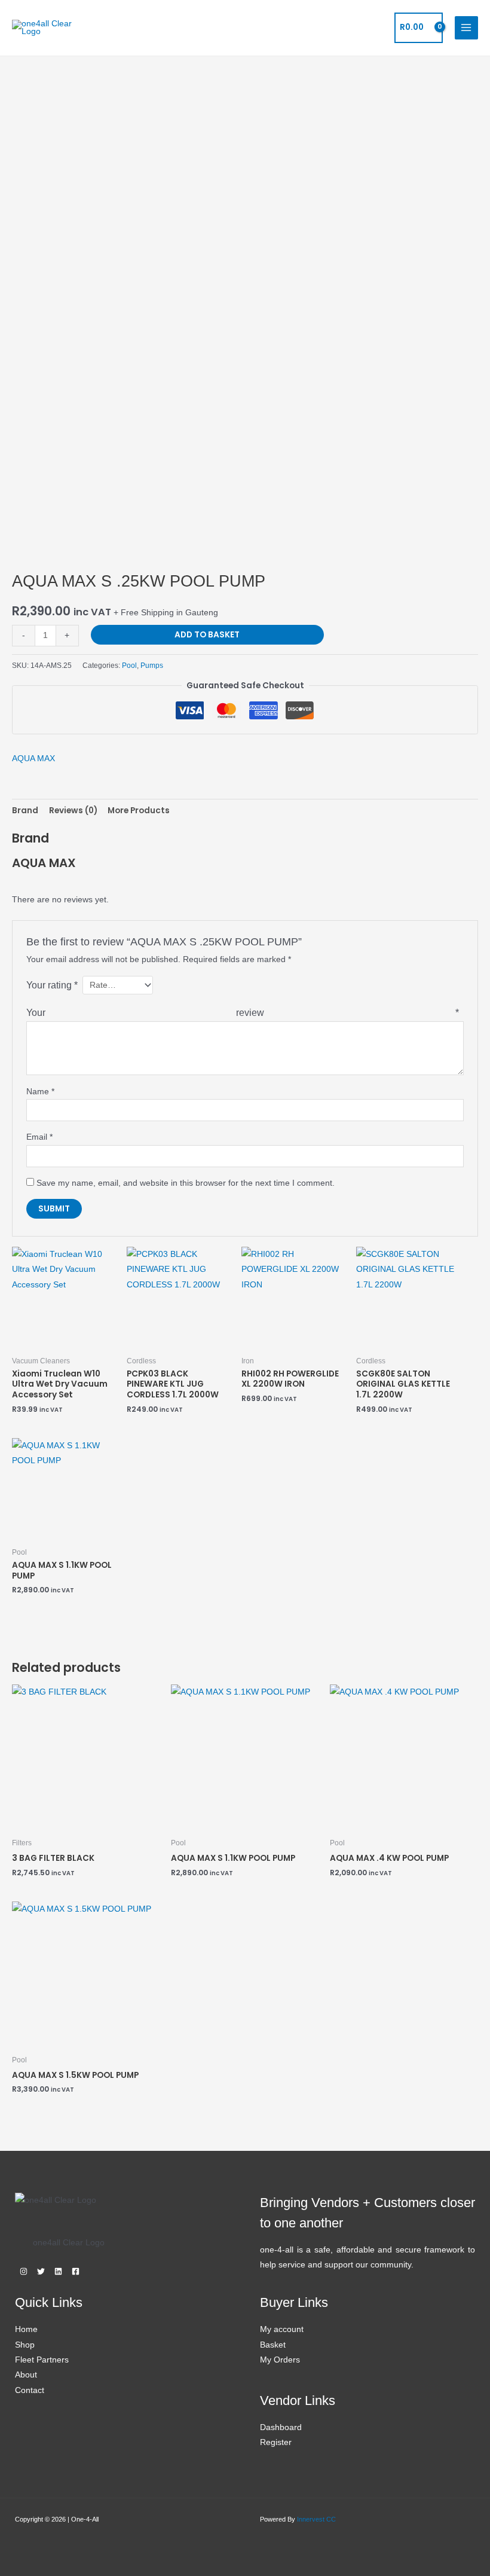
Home (26, 2329)
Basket (273, 2345)
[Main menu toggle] (466, 28)
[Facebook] (76, 2271)
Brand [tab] (25, 811)
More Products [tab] (139, 811)
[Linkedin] (58, 2271)
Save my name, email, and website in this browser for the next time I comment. (186, 1183)
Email (39, 1137)
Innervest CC (316, 2519)
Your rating (52, 985)
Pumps (152, 666)
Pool (129, 666)
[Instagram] (24, 2271)
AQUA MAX (33, 759)
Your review (243, 1012)
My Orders (280, 2360)
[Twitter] (41, 2271)
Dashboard (281, 2427)
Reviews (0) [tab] (73, 811)
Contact (30, 2390)
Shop (25, 2345)
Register (276, 2442)
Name (40, 1092)
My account (282, 2329)
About (26, 2375)
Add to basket (207, 635)
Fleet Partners (42, 2360)
